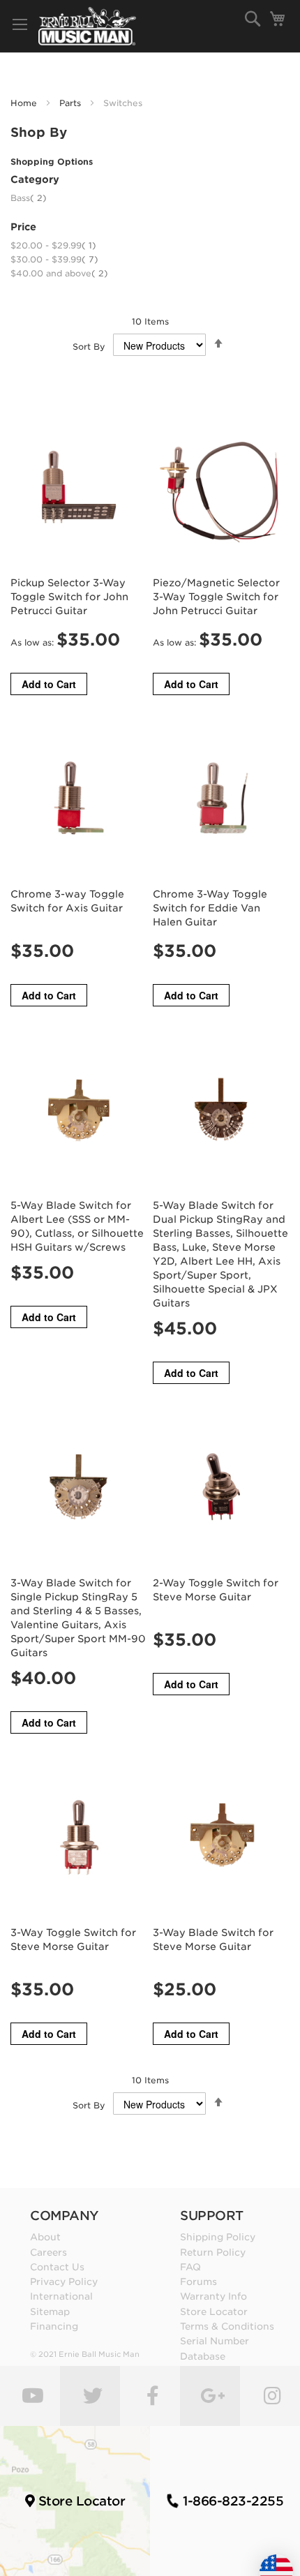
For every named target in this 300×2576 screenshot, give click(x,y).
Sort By (89, 347)
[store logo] (87, 26)
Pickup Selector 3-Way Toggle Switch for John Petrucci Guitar (69, 597)
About (45, 2237)
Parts (72, 103)
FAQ (190, 2267)
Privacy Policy (64, 2281)
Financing (54, 2326)
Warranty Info (213, 2296)
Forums (198, 2281)
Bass (29, 198)
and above (59, 273)
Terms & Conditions (227, 2326)
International (61, 2296)
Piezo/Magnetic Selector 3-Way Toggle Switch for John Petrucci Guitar (216, 597)
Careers (48, 2252)
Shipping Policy (218, 2237)
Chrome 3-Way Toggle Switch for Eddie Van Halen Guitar (210, 908)
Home (25, 103)
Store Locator (214, 2311)
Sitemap (50, 2311)
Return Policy (213, 2252)
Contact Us (57, 2267)
